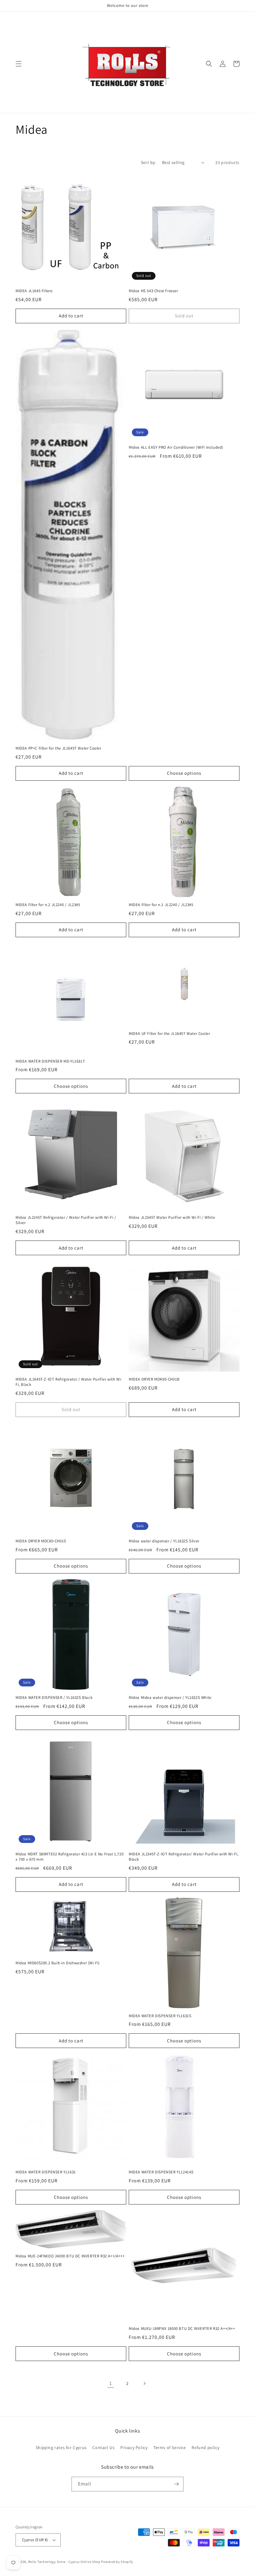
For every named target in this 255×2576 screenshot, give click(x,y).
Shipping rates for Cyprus (61, 2447)
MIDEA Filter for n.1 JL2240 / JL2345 (161, 905)
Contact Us (103, 2447)
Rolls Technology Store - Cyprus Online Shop (64, 2562)
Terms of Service (170, 2447)
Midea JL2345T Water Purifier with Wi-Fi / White (172, 1218)
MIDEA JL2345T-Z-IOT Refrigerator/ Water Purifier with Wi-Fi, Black (184, 1857)
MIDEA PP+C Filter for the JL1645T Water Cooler (58, 748)
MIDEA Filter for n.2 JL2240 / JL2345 (48, 905)
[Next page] (144, 2383)
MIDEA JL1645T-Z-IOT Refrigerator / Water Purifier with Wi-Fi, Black (69, 1382)
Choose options (184, 773)
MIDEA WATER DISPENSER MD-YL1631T (50, 1061)
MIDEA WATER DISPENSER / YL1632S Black (54, 1698)
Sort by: (148, 162)
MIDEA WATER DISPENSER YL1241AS (161, 2172)
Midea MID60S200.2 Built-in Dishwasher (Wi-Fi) (58, 1963)
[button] (19, 64)
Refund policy (205, 2447)
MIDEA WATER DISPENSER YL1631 (46, 2172)
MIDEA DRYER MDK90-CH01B (154, 1379)
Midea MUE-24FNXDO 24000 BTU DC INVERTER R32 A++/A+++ (70, 2256)
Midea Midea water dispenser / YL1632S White (170, 1698)
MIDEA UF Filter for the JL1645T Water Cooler (169, 1034)
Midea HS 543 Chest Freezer (153, 291)
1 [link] (111, 2383)
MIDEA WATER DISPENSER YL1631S (160, 2016)
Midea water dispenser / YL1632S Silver (164, 1541)
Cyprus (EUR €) (35, 2540)
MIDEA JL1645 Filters (34, 291)
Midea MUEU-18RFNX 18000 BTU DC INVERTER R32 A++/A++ (182, 2329)
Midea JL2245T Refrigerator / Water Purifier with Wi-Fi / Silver (66, 1220)
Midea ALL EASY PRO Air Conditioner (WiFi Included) (176, 447)
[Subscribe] (176, 2484)
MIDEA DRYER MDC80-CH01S (41, 1541)
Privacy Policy (134, 2447)
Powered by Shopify (117, 2562)
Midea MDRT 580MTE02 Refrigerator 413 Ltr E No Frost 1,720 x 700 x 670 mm (70, 1857)
